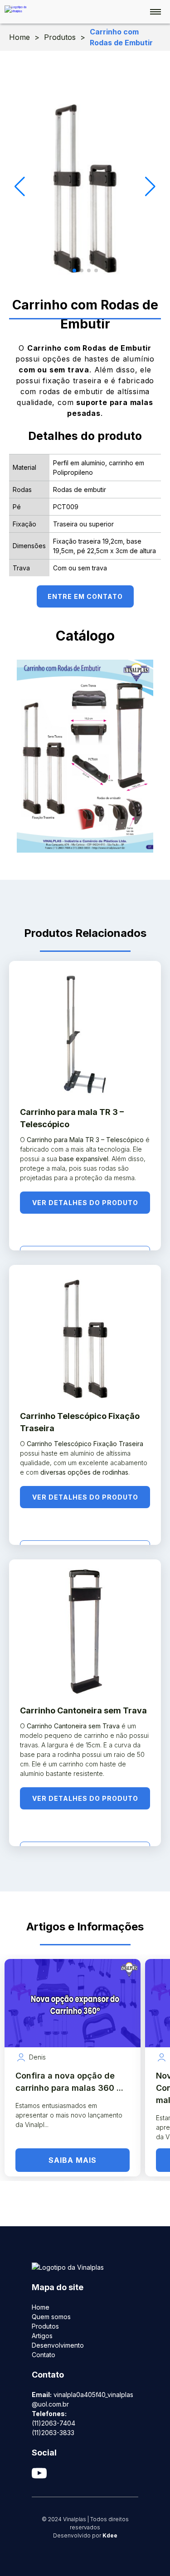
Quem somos (51, 2317)
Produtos (60, 37)
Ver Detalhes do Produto (85, 1203)
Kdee (110, 2535)
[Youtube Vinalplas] (85, 2473)
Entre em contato (85, 596)
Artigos (42, 2336)
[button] (74, 270)
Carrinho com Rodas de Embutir (121, 37)
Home (19, 37)
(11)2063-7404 (53, 2423)
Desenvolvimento (58, 2345)
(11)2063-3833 (53, 2433)
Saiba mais (73, 2160)
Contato (44, 2355)
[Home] (20, 10)
